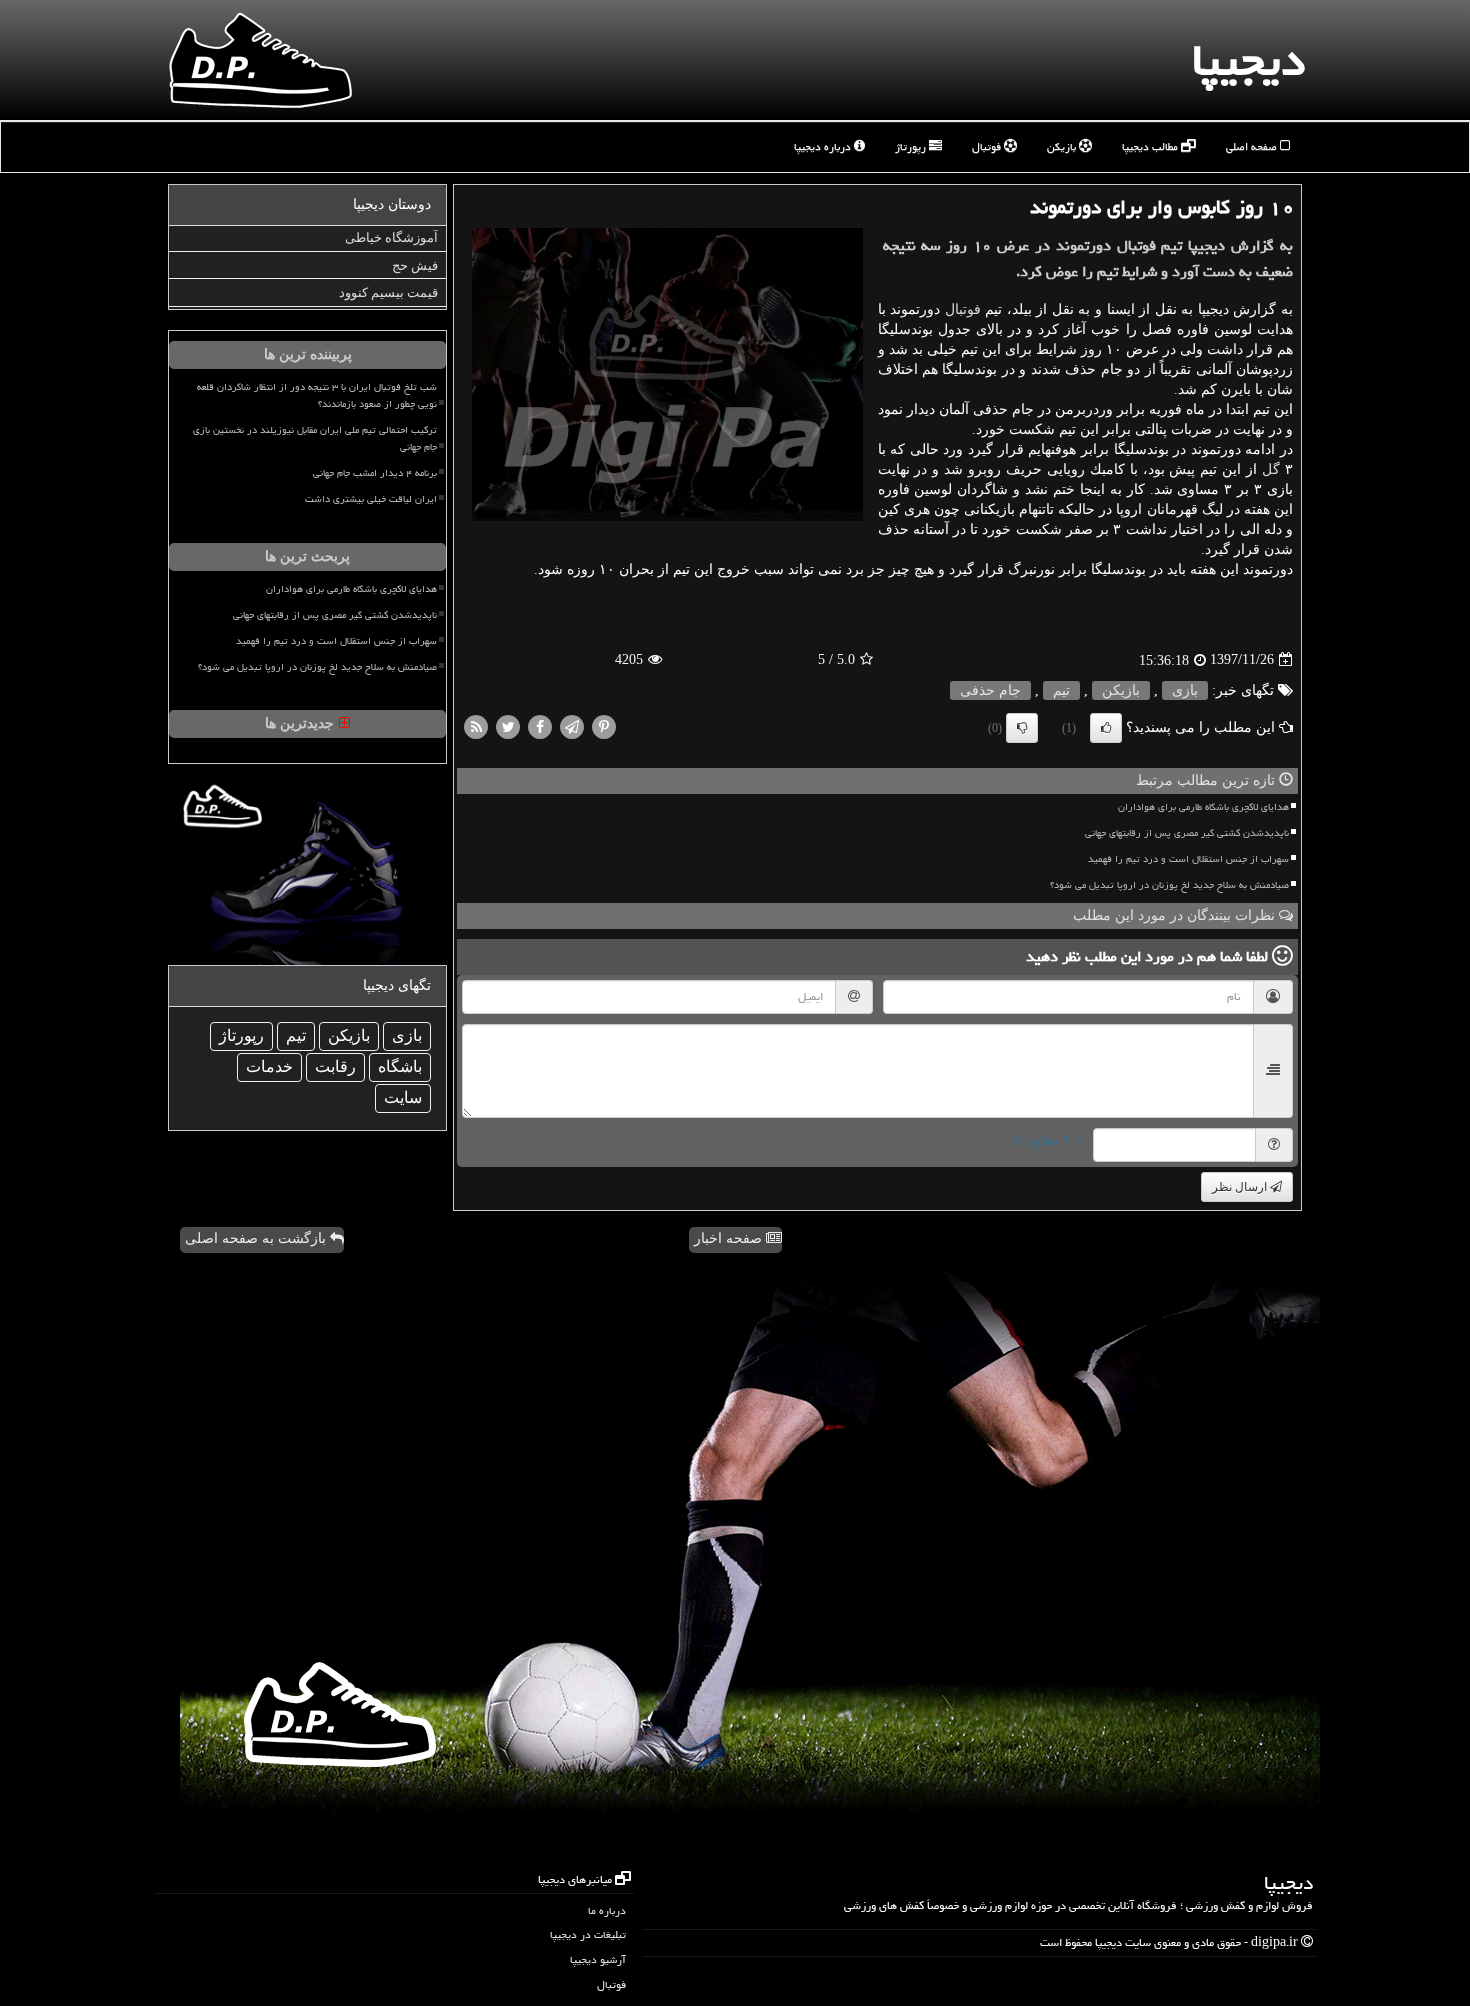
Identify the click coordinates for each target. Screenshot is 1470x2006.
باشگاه (400, 1066)
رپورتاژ (912, 146)
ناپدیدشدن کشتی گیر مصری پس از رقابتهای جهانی (1187, 833)
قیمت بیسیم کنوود (388, 292)
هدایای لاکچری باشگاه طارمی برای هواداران (1203, 807)
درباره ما (607, 1910)
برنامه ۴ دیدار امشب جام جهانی (375, 473)
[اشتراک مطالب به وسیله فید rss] (476, 725)
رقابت (335, 1066)
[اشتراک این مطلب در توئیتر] (508, 725)
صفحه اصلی (1253, 146)
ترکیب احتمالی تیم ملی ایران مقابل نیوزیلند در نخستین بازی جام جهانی (315, 438)
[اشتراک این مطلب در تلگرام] (572, 725)
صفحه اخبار (730, 1238)
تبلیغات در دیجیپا (588, 1934)
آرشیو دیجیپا (598, 1959)
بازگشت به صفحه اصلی (257, 1238)
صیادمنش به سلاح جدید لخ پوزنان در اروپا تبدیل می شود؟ (1169, 885)
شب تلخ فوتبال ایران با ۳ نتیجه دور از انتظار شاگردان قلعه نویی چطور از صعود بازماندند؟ (317, 395)
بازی (1185, 690)
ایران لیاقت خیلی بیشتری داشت (371, 499)
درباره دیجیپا (824, 146)
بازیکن (1063, 146)
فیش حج (415, 265)
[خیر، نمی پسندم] (1022, 728)
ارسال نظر (1241, 1187)
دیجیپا (1248, 60)
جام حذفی (990, 690)
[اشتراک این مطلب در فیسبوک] (540, 725)
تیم (1061, 690)
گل (1271, 469)
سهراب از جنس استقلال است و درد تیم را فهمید (1188, 859)
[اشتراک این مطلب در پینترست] (604, 725)
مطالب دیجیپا (1151, 146)
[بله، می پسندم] (1106, 728)
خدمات (269, 1066)
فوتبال (988, 146)
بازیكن (1121, 690)
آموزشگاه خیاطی (391, 237)
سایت (403, 1097)
